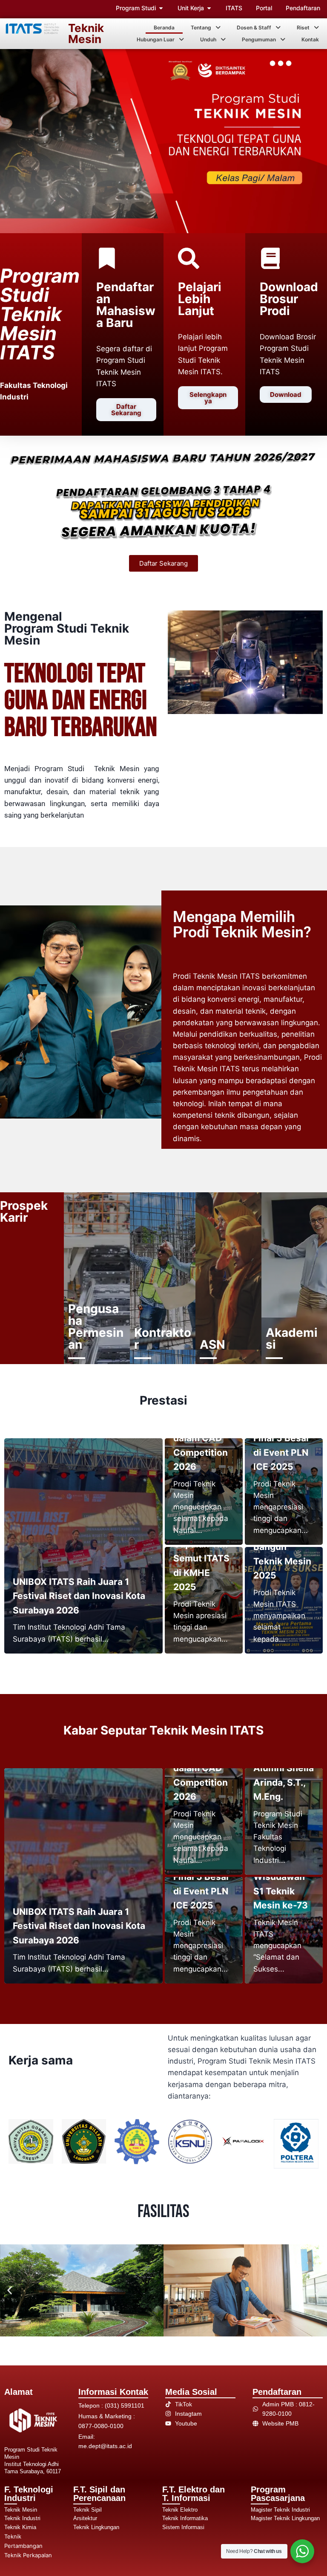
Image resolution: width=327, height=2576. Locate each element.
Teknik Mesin (86, 33)
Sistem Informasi (183, 2527)
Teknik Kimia (20, 2527)
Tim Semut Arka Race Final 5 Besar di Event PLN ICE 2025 (282, 1438)
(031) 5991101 (125, 2405)
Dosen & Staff (254, 27)
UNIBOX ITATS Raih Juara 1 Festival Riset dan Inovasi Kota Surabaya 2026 (79, 1596)
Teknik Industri (22, 2518)
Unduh (208, 39)
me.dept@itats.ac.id (105, 2446)
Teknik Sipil (87, 2510)
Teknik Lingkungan (96, 2527)
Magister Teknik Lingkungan (285, 2518)
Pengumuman (259, 39)
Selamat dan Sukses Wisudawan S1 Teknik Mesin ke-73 (281, 1877)
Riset (303, 27)
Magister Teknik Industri (280, 2510)
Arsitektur (85, 2518)
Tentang (201, 27)
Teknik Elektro (180, 2510)
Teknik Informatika (185, 2518)
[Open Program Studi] (161, 8)
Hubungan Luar (156, 39)
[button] (206, 28)
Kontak (310, 39)
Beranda (164, 27)
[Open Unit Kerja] (209, 8)
